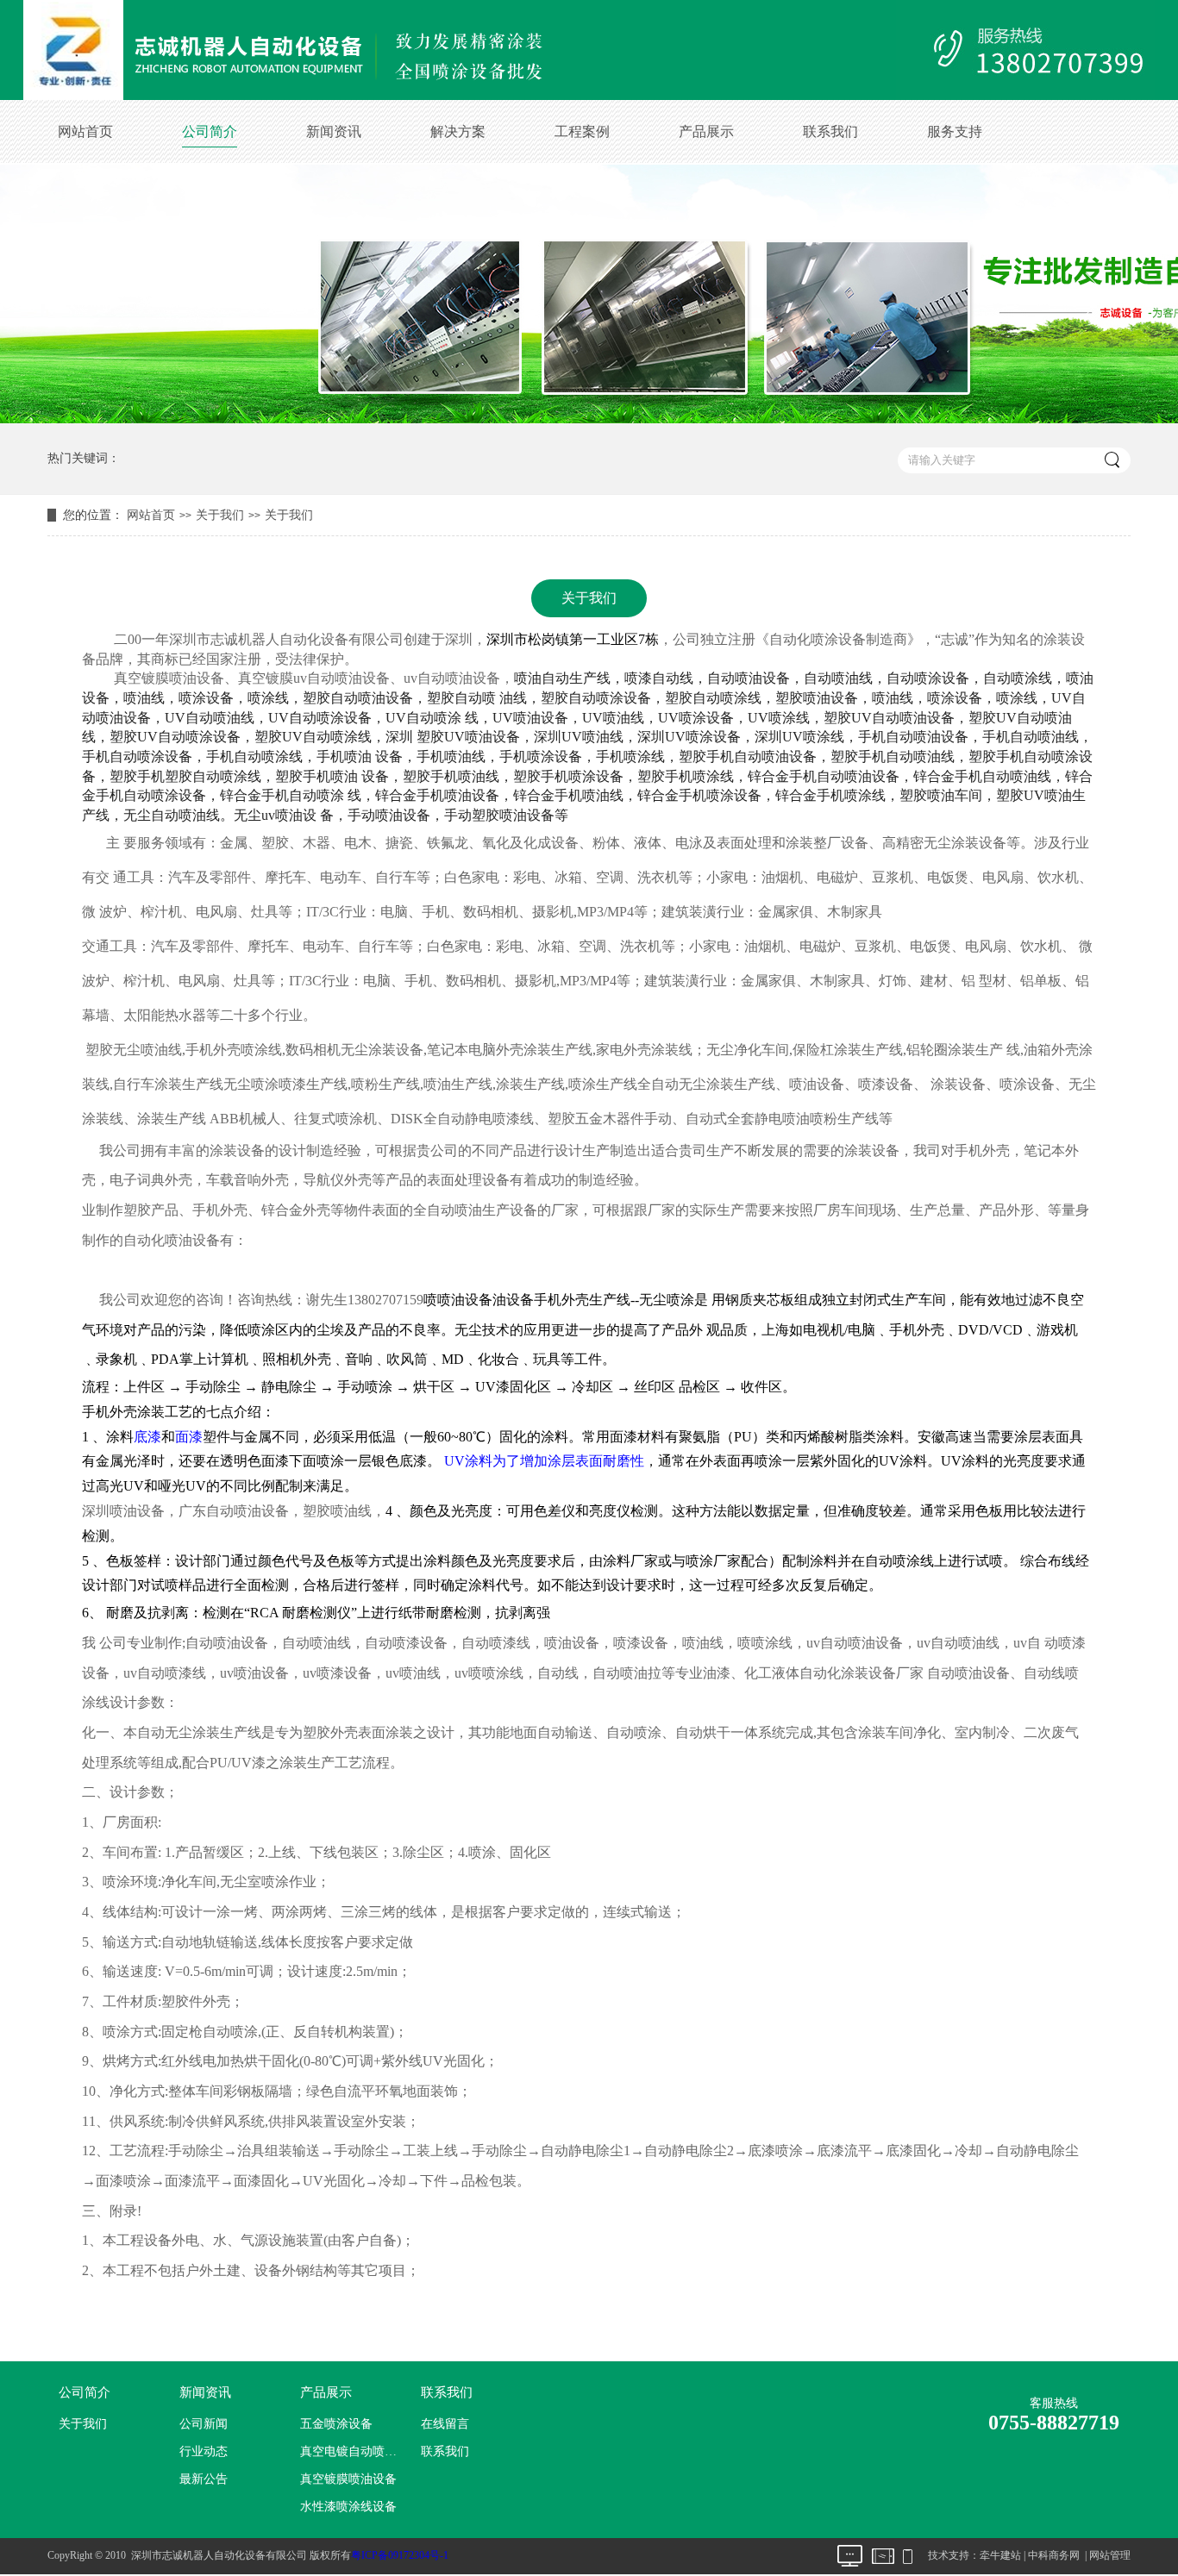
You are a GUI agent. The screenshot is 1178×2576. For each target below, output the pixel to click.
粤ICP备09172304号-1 (400, 2555)
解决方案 (458, 131)
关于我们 (220, 515)
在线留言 (445, 2424)
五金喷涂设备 (336, 2424)
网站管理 (1110, 2555)
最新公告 (204, 2479)
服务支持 (955, 131)
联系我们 (830, 131)
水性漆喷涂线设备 (348, 2507)
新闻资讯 (334, 131)
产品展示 (706, 131)
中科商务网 (1054, 2555)
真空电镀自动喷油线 (353, 2451)
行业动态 (204, 2451)
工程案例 (582, 131)
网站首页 (85, 131)
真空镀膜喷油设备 (348, 2479)
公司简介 (210, 131)
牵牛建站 (1000, 2555)
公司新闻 (204, 2424)
